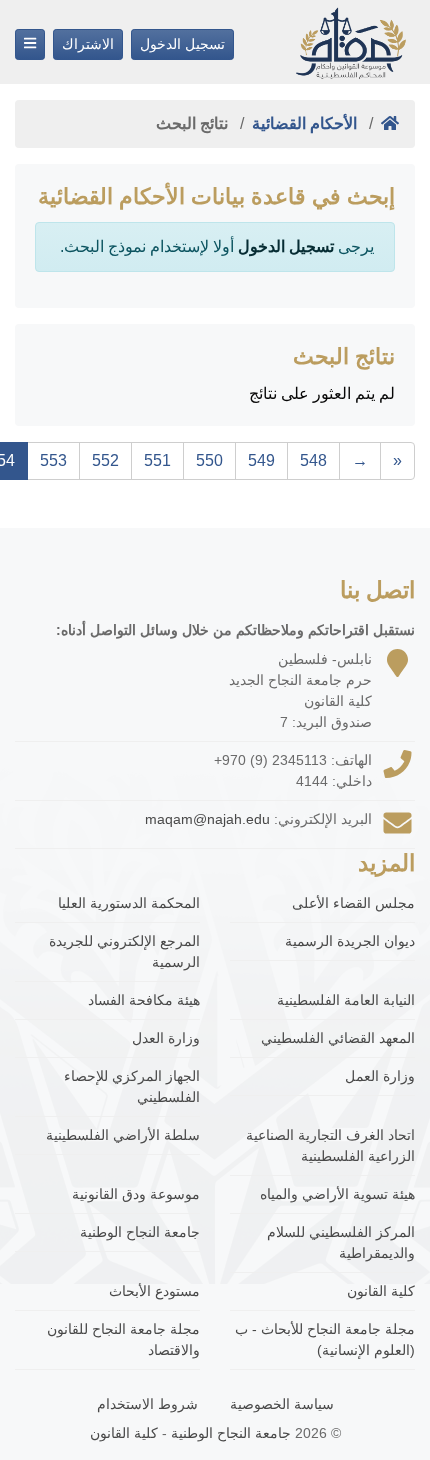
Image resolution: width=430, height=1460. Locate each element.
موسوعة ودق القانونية (136, 1194)
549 (261, 460)
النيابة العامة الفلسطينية (346, 1000)
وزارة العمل (380, 1076)
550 (209, 460)
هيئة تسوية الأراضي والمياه (337, 1194)
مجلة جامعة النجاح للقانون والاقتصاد (123, 1339)
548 (313, 460)
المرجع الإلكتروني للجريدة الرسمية (124, 951)
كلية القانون (381, 1291)
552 (105, 460)
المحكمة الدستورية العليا (129, 903)
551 (157, 460)
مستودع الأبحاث (154, 1291)
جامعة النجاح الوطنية (140, 1232)
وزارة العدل (166, 1038)
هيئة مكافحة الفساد (144, 1000)
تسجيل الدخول (182, 44)
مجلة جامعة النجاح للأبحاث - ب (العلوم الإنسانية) (325, 1339)
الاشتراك (88, 44)
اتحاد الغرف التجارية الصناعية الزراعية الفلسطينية (330, 1145)
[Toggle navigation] (30, 44)
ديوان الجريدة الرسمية (350, 941)
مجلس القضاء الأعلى (353, 903)
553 (53, 460)
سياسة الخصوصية (282, 1404)
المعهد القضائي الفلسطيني (338, 1038)
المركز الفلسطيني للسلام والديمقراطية (341, 1242)
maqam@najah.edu (207, 819)
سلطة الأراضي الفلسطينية (123, 1135)
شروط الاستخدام (147, 1404)
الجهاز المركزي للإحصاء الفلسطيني (132, 1086)
